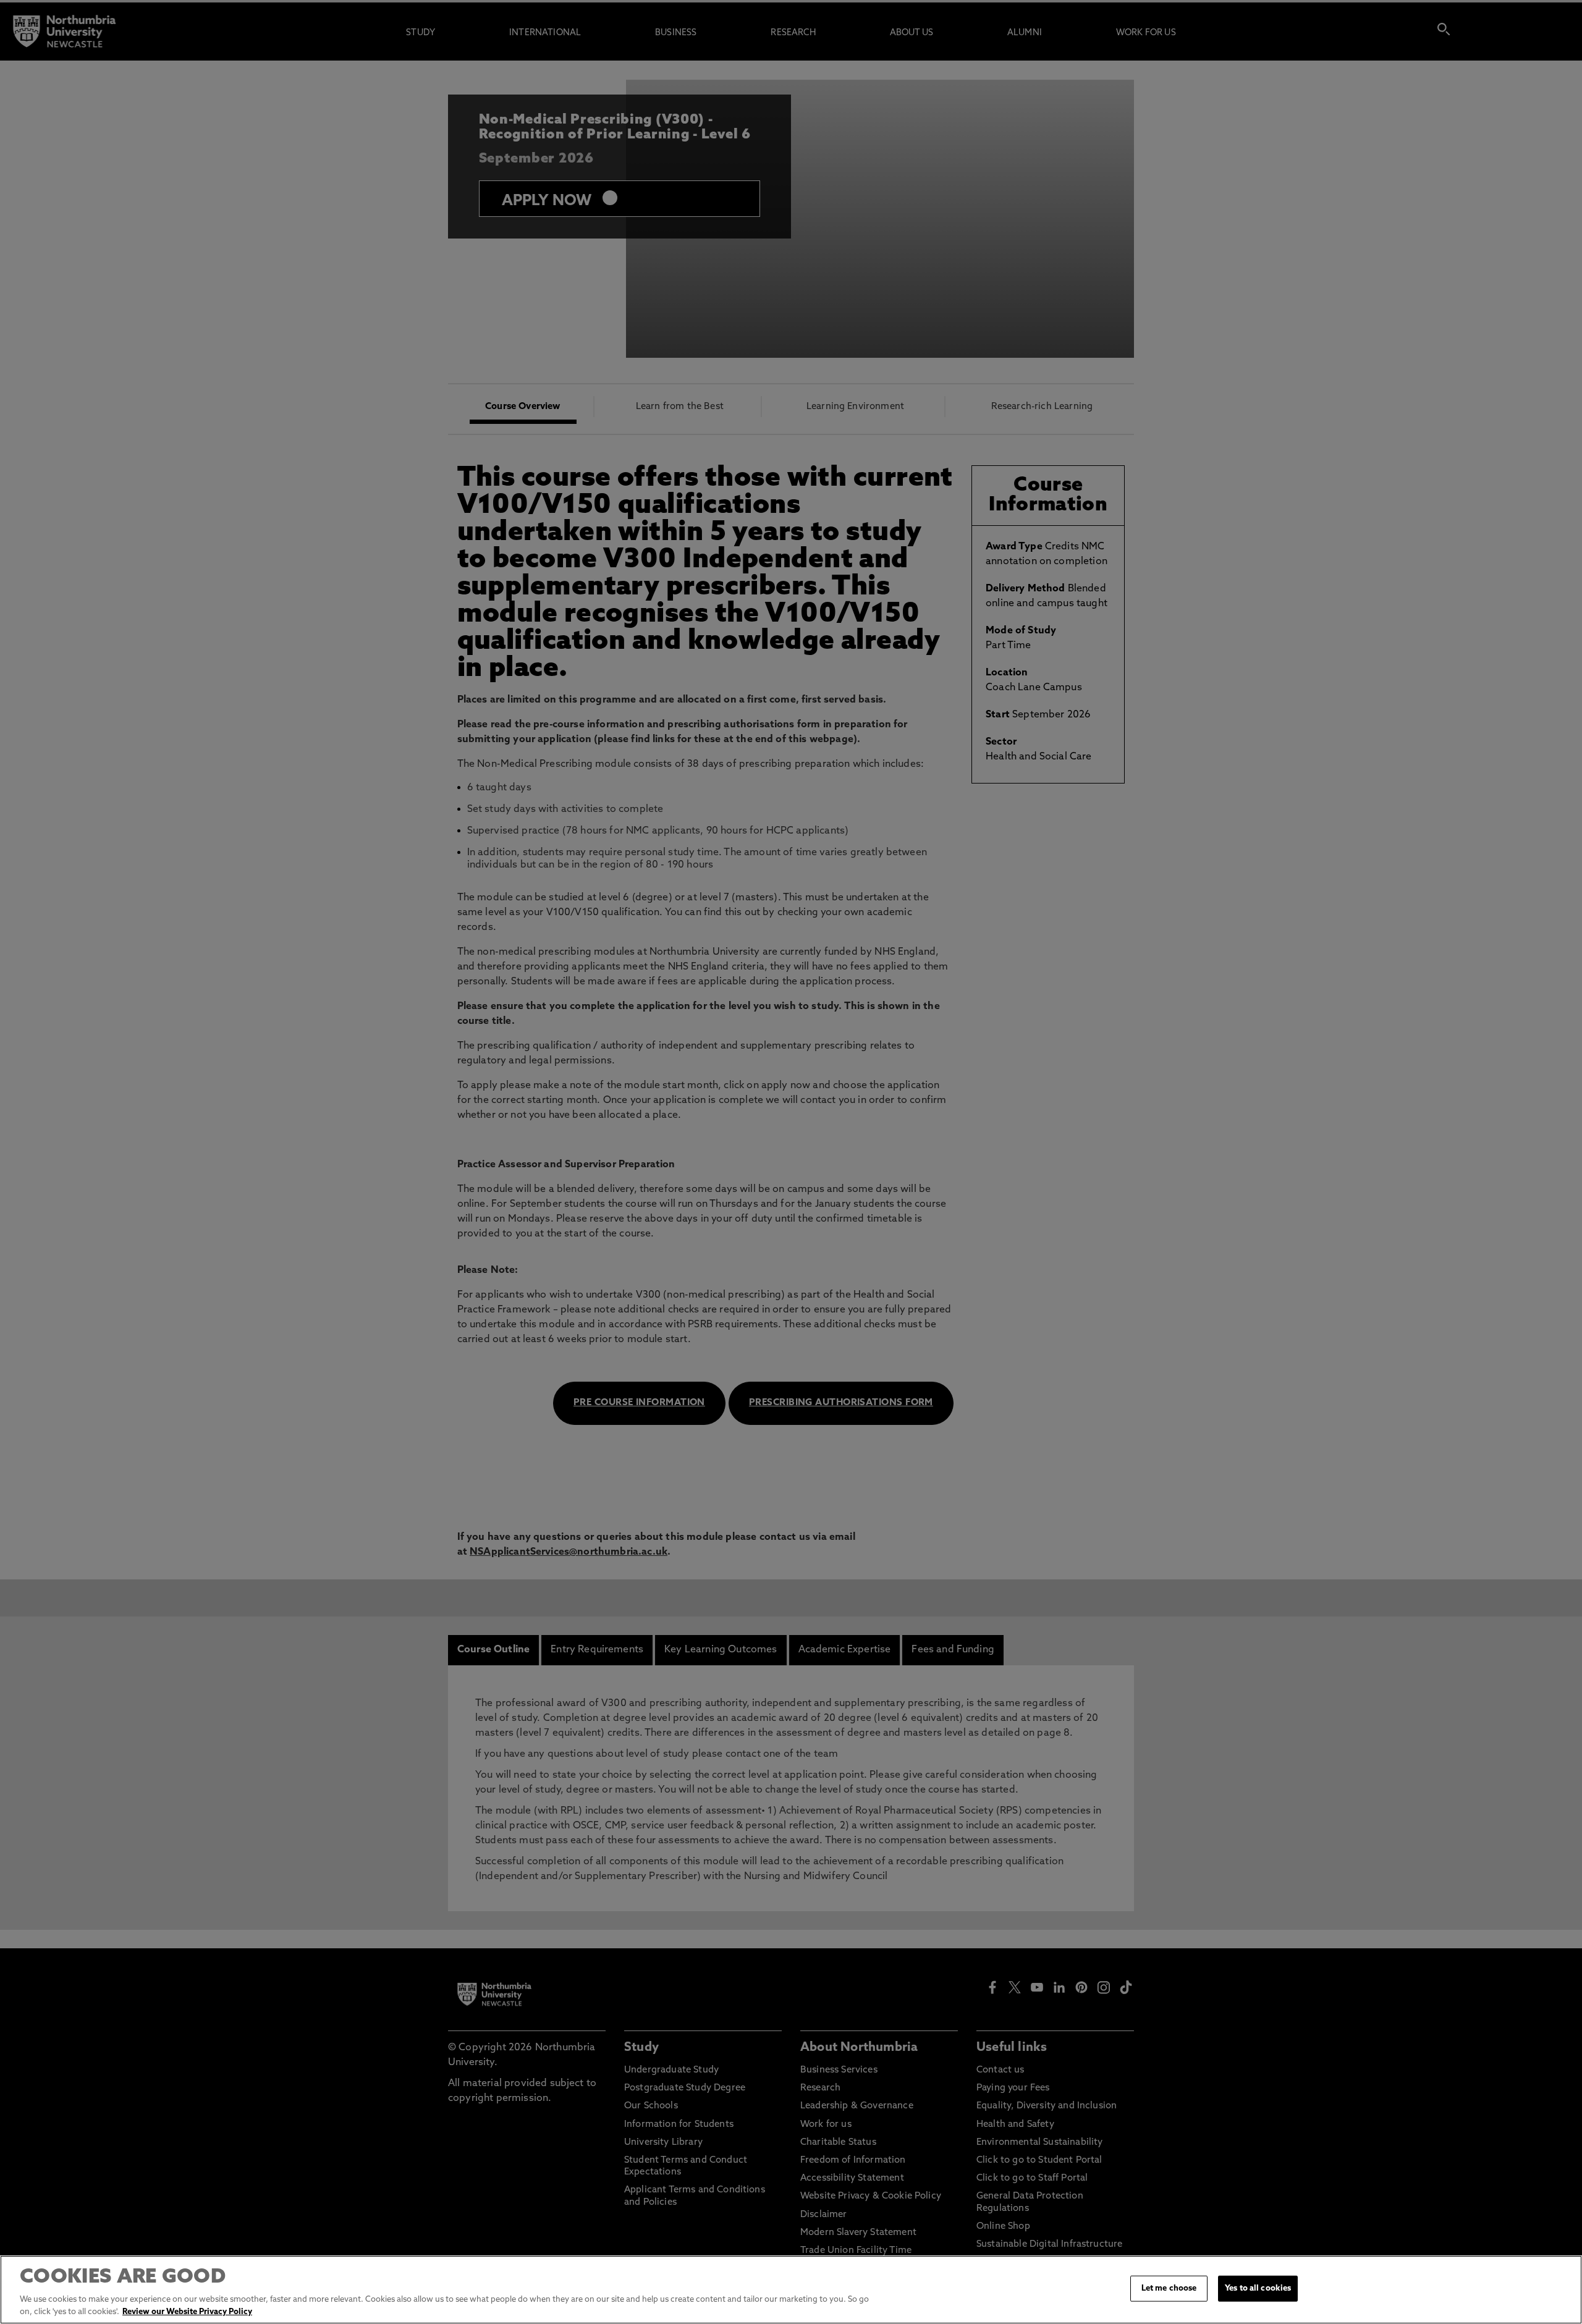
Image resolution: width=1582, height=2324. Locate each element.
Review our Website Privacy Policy (187, 2311)
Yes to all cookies (1258, 2288)
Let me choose (1169, 2288)
